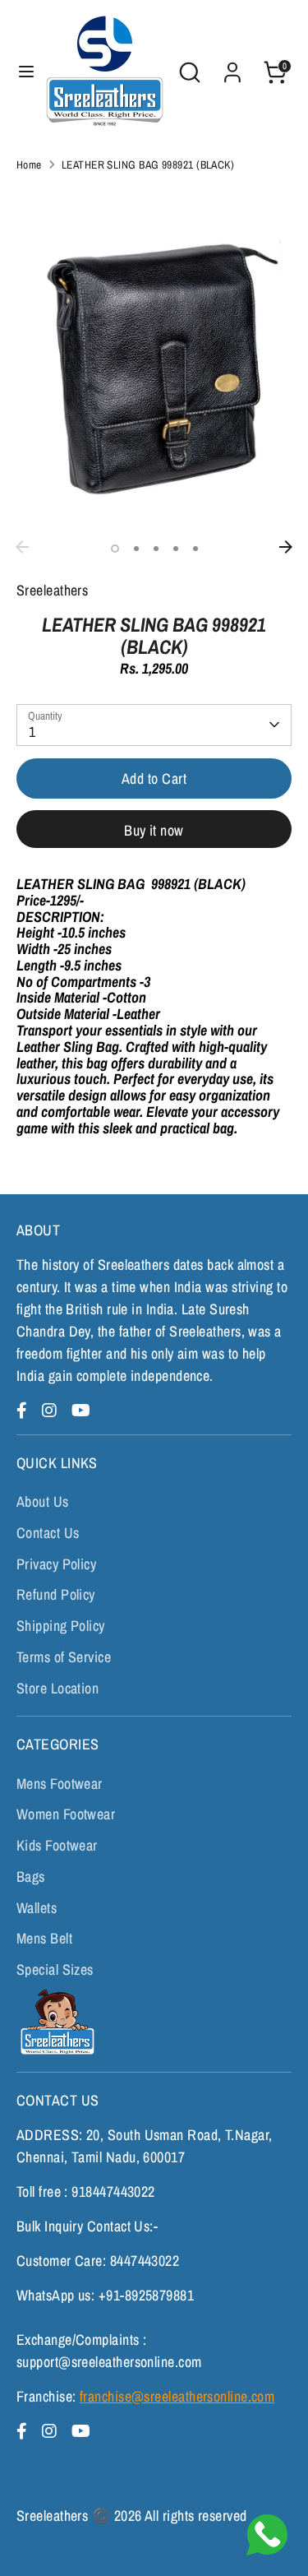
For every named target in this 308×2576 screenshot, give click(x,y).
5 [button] (195, 549)
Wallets (37, 1908)
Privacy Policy (56, 1564)
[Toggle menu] (21, 72)
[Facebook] (24, 1410)
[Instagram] (52, 1410)
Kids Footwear (57, 1845)
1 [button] (115, 549)
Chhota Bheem (55, 2022)
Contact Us (48, 1533)
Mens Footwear (60, 1784)
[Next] (286, 547)
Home (29, 164)
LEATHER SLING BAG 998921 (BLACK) (148, 164)
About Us (43, 1501)
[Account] (232, 67)
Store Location (57, 1688)
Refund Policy (56, 1594)
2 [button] (136, 549)
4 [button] (176, 549)
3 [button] (156, 549)
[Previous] (22, 547)
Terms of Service (64, 1657)
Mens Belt (44, 1938)
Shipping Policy (61, 1626)
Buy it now (154, 830)
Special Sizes (55, 1969)
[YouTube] (81, 1410)
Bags (31, 1876)
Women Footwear (66, 1814)
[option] (154, 359)
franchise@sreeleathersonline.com (177, 2396)
